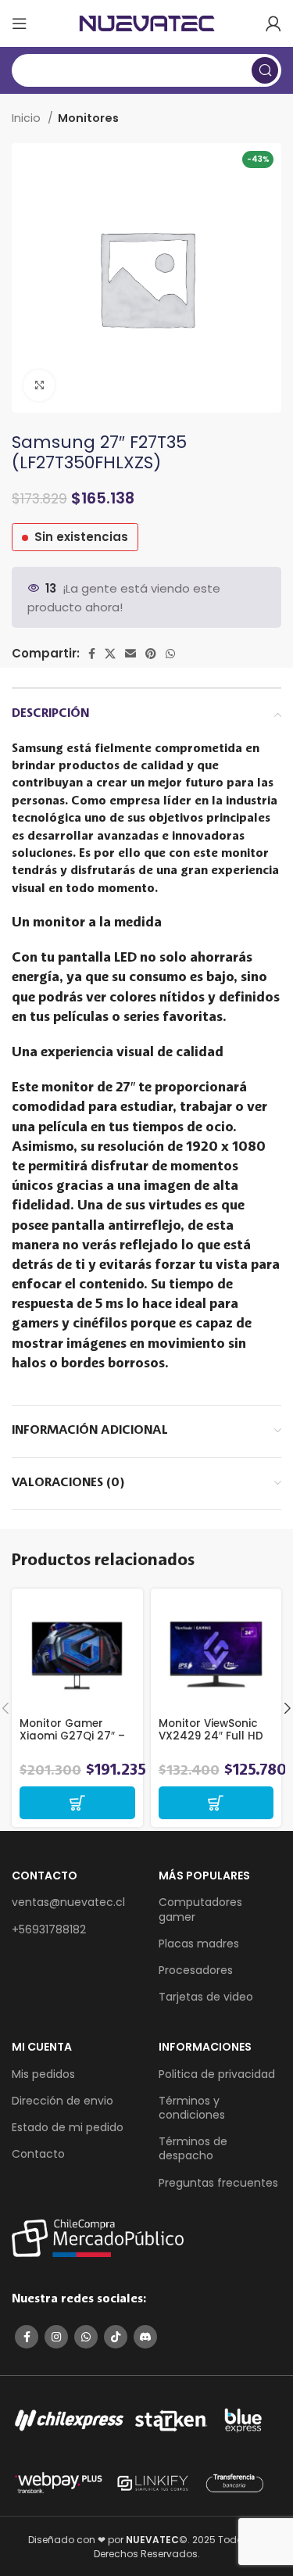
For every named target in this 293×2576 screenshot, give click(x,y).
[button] (77, 1803)
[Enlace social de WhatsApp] (170, 654)
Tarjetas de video (206, 1997)
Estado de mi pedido (68, 2127)
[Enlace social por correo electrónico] (130, 654)
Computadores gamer (200, 1909)
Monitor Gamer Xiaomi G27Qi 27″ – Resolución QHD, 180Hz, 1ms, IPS (72, 1743)
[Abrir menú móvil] (20, 23)
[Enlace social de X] (110, 654)
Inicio (28, 118)
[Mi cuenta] (273, 23)
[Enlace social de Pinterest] (151, 654)
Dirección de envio (63, 2101)
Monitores (88, 118)
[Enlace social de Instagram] (56, 2337)
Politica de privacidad (217, 2074)
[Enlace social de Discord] (145, 2337)
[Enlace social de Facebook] (92, 654)
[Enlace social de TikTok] (116, 2337)
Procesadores (196, 1970)
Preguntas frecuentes (218, 2183)
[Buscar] (265, 70)
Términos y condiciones (192, 2108)
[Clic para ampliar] (39, 385)
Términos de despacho (193, 2148)
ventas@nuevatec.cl (68, 1902)
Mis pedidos (43, 2074)
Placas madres (199, 1944)
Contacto (38, 2154)
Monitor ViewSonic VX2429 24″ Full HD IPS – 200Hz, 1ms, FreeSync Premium (211, 1743)
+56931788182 (49, 1929)
